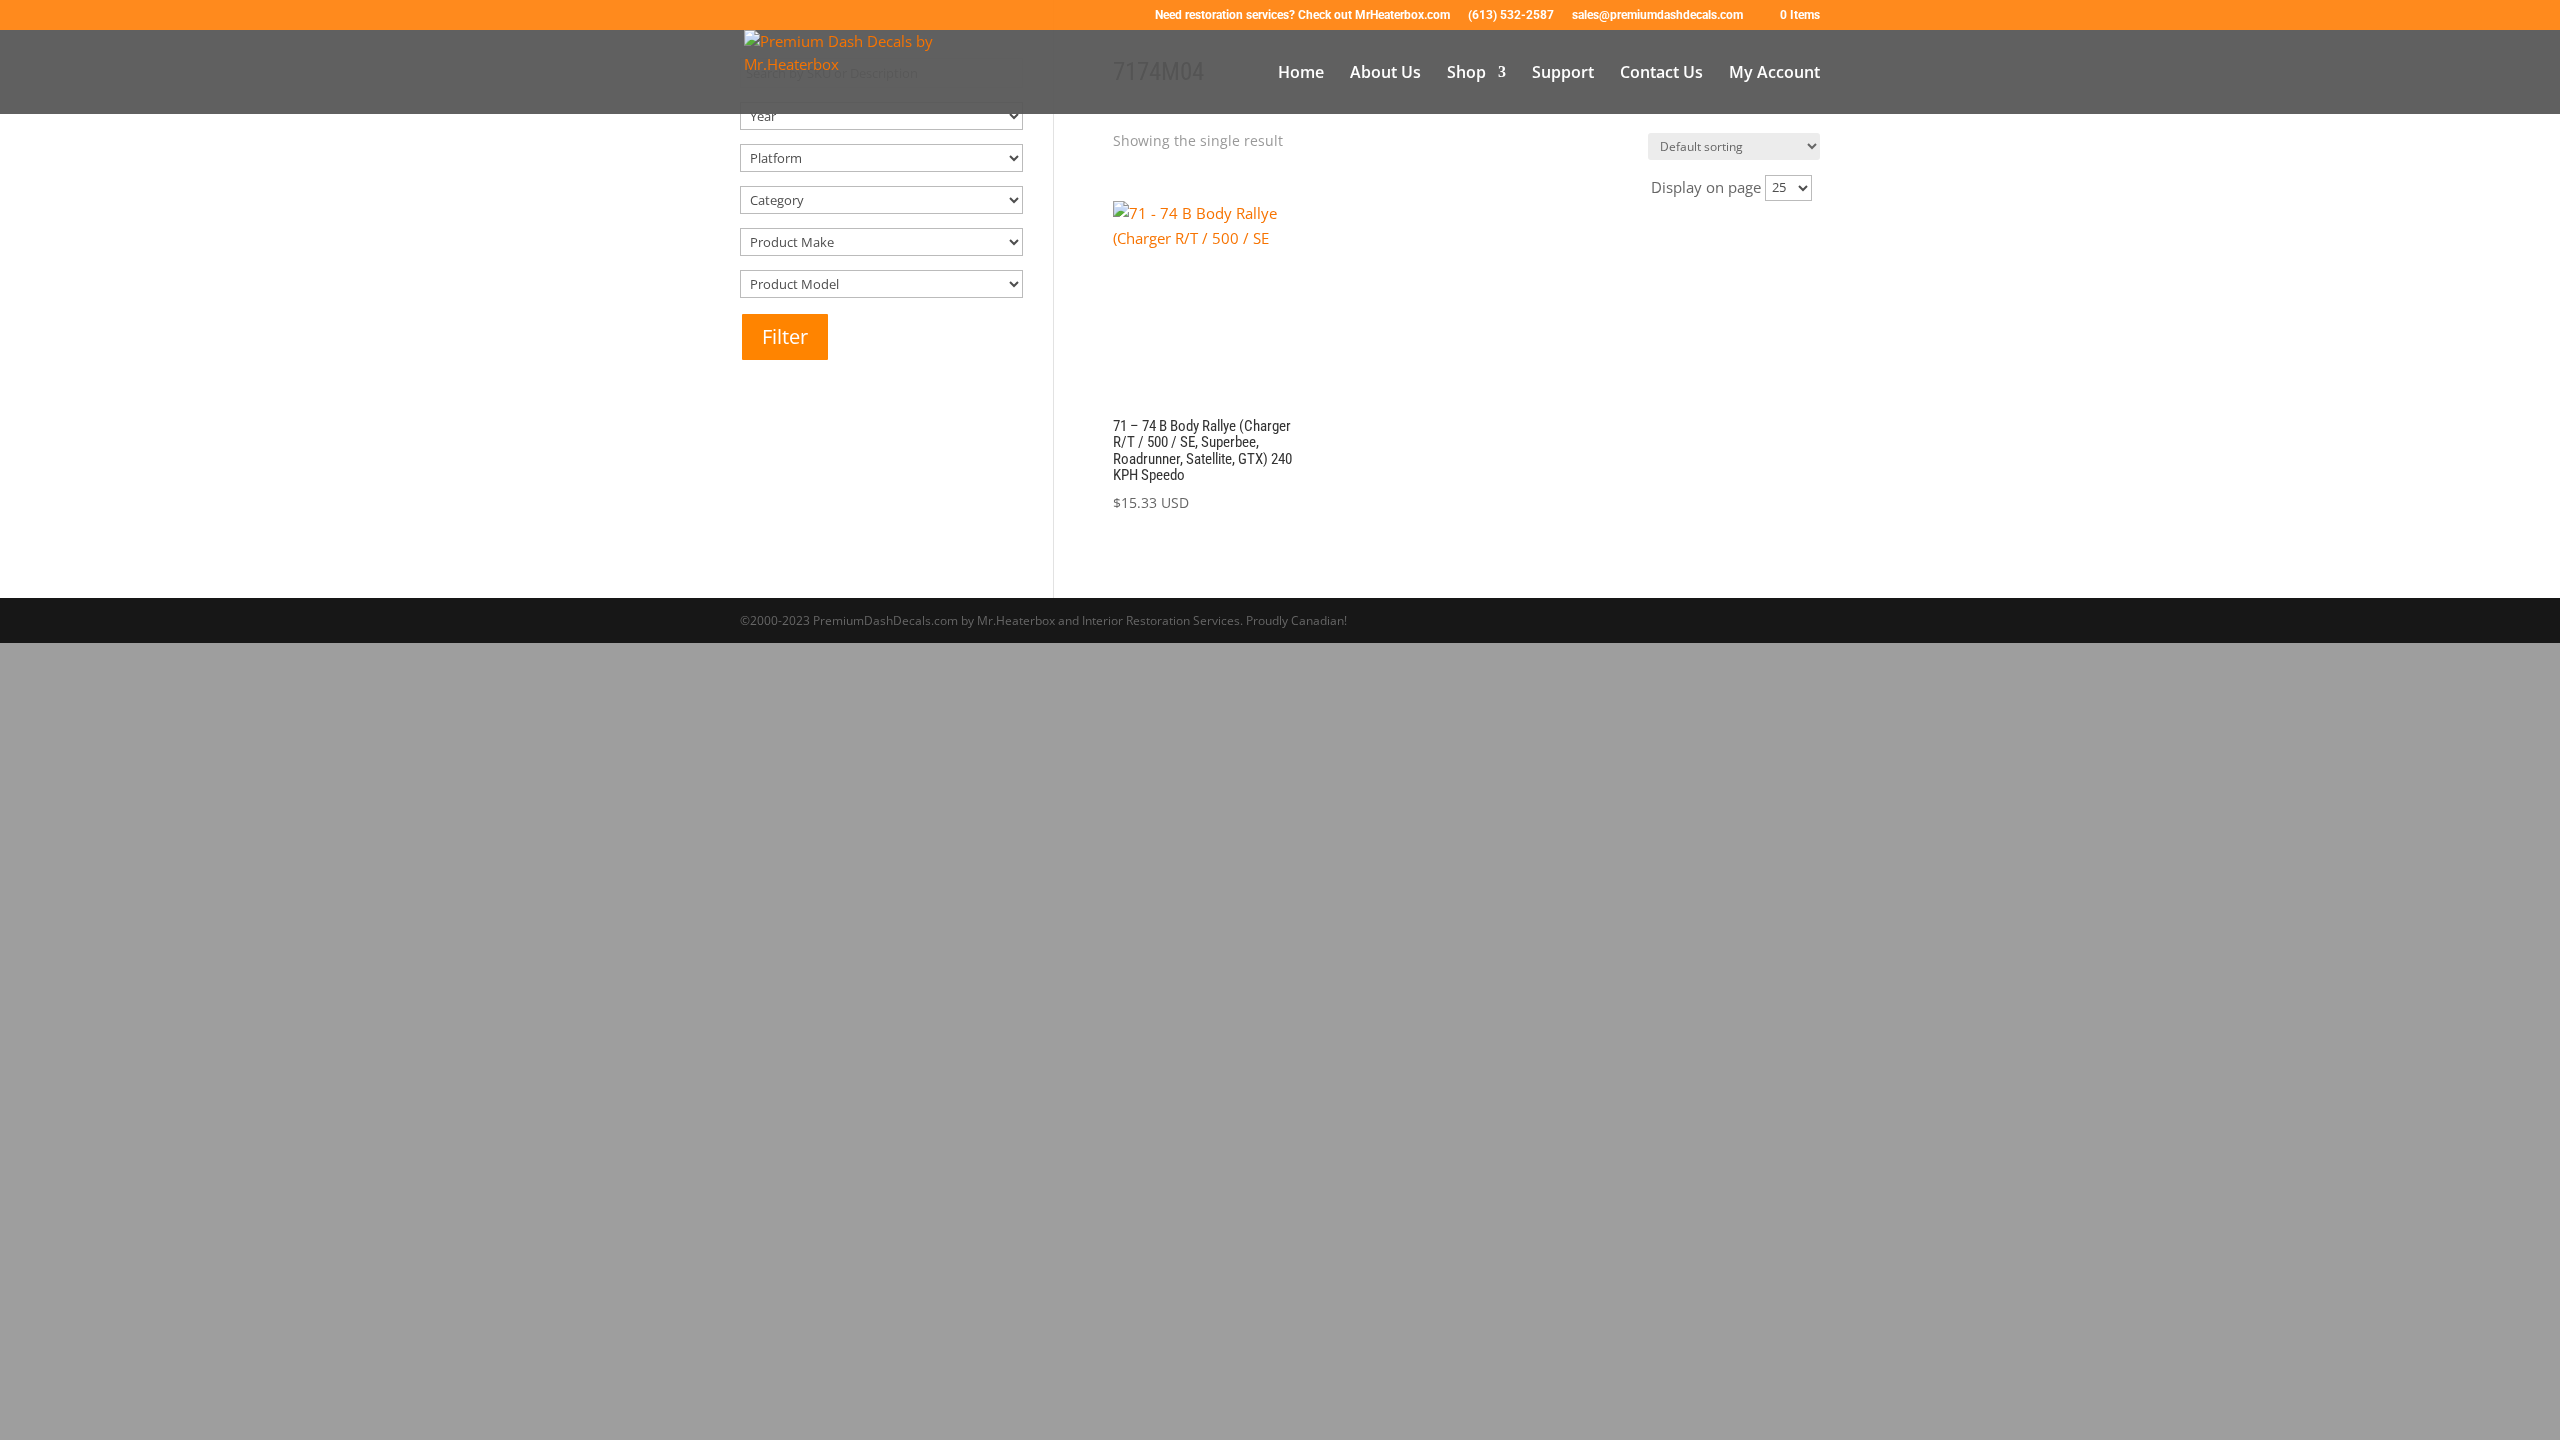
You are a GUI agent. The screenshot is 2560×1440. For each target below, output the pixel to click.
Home (1301, 74)
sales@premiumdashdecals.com (1657, 15)
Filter (785, 336)
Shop (1466, 74)
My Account (1774, 74)
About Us (1385, 74)
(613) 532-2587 (1511, 15)
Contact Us (1661, 74)
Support (1563, 74)
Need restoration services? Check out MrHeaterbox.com (1302, 15)
